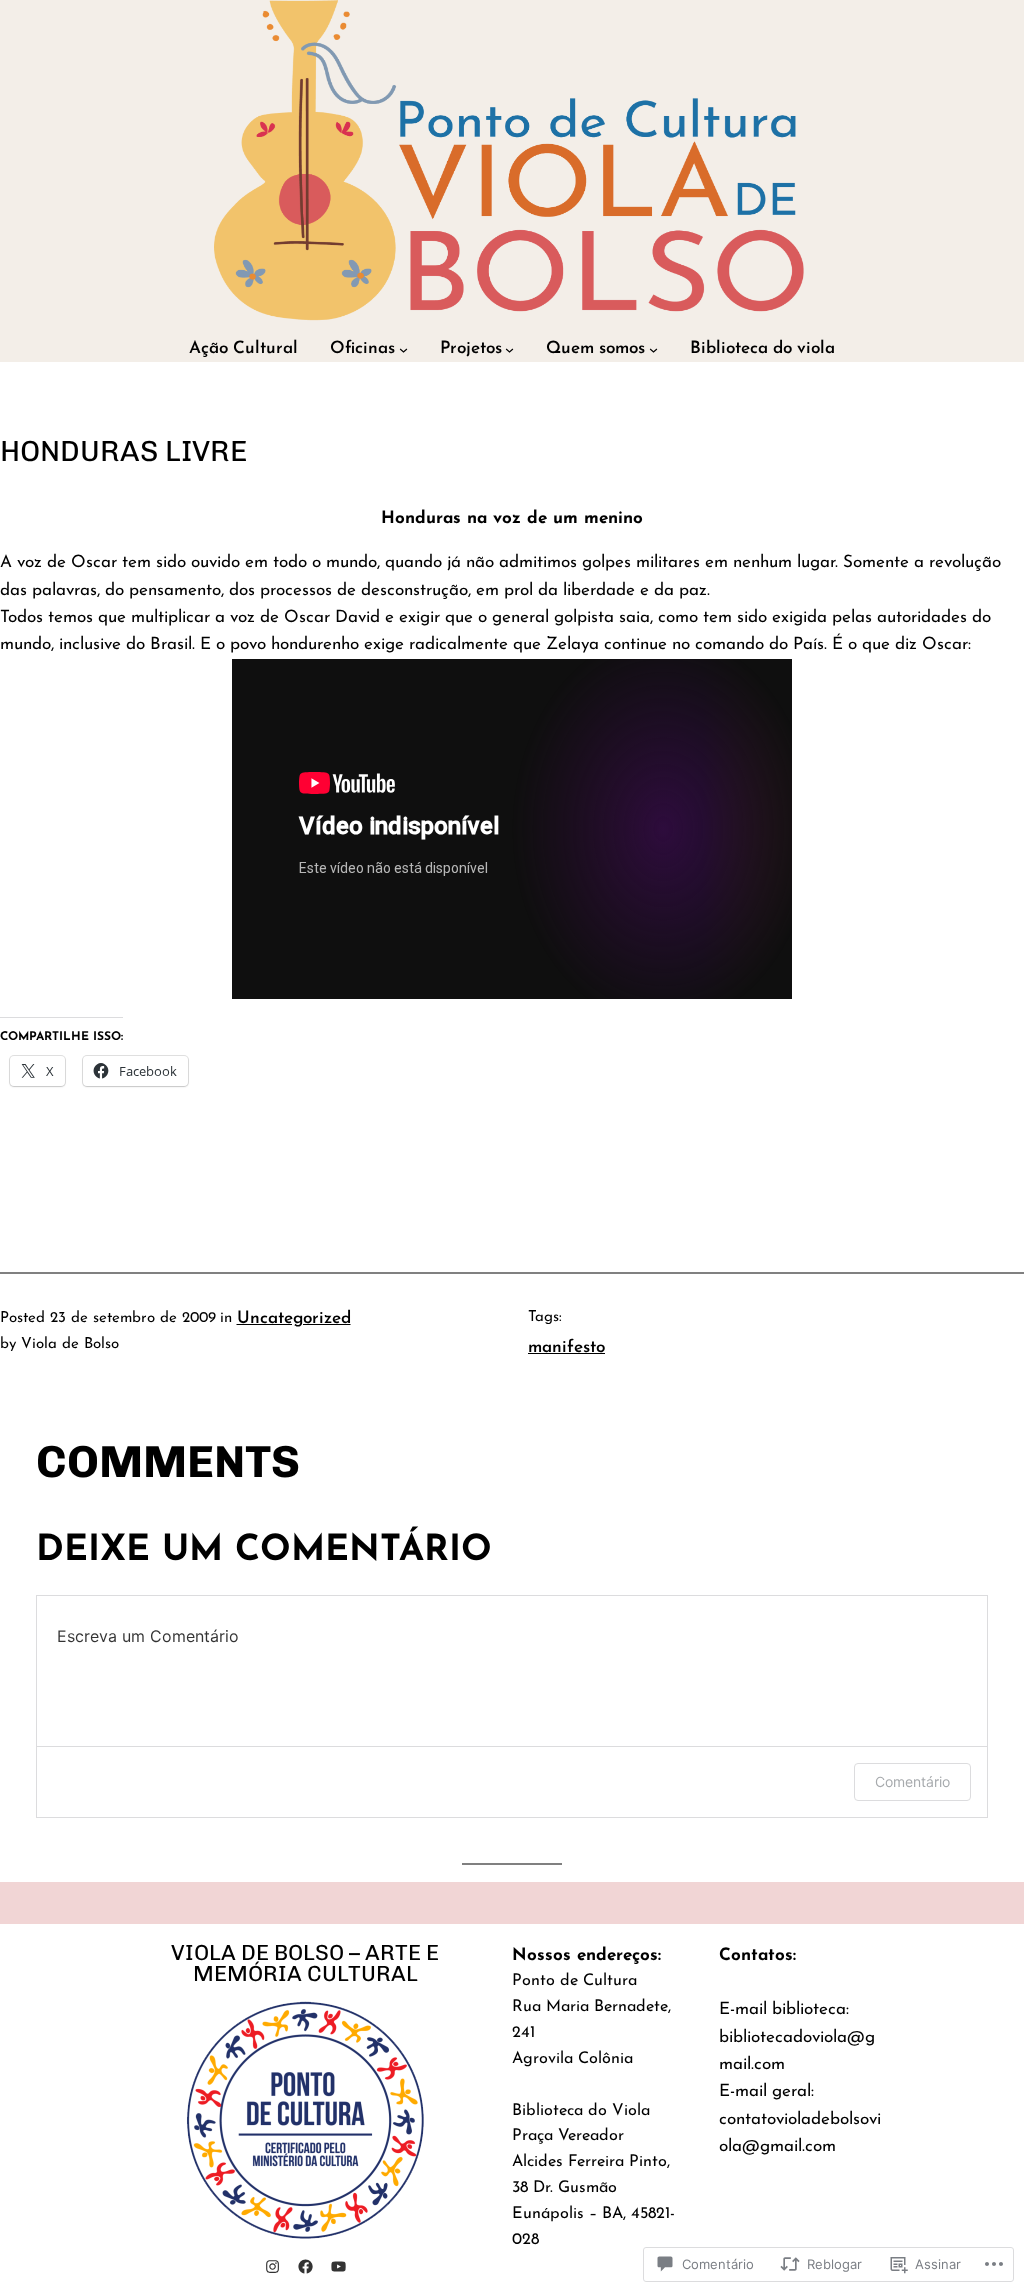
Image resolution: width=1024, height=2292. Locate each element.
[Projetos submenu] (509, 349)
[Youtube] (338, 2266)
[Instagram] (272, 2266)
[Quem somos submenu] (653, 349)
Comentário (912, 1781)
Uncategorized (294, 1318)
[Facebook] (305, 2266)
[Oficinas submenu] (403, 349)
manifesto (566, 1347)
